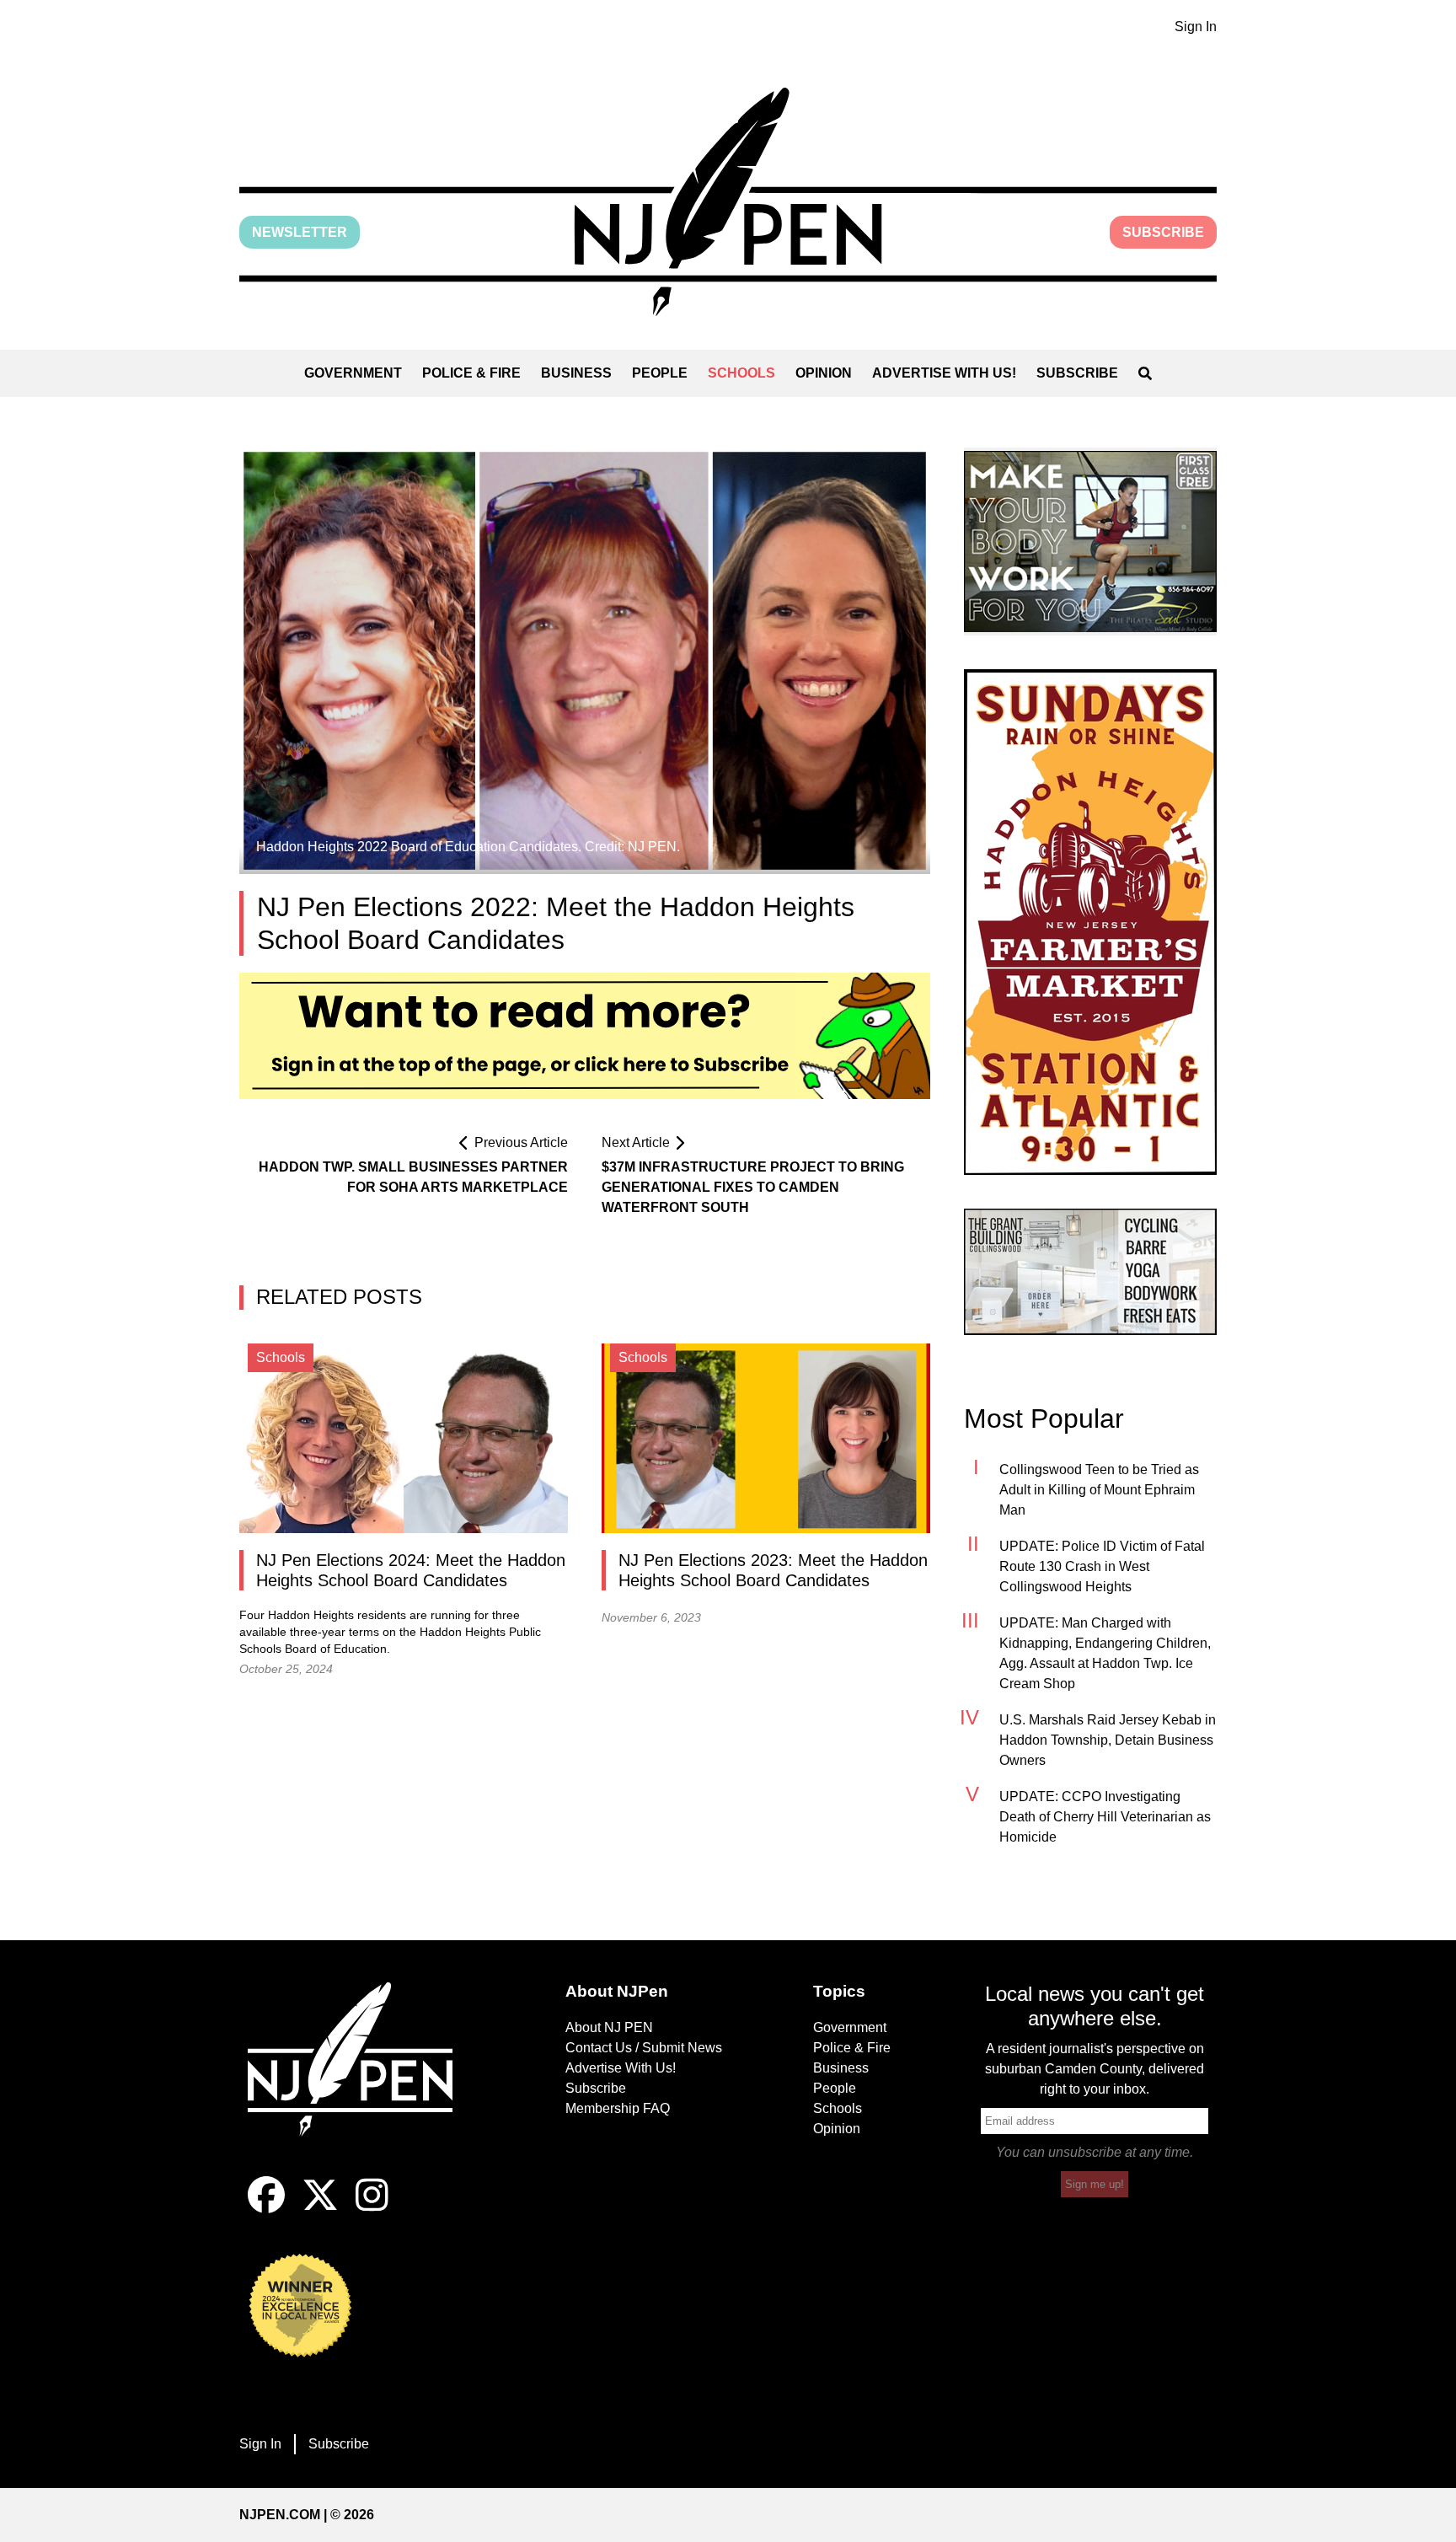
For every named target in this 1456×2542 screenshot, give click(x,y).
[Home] (361, 2079)
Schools (741, 373)
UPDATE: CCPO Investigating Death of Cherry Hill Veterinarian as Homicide (1105, 1817)
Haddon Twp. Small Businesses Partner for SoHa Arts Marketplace (413, 1177)
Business (576, 373)
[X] (320, 2209)
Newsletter (300, 232)
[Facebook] (266, 2209)
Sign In (1196, 27)
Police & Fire (471, 373)
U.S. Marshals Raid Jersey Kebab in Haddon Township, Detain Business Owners (1108, 1740)
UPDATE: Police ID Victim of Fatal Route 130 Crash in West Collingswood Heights (1102, 1566)
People (660, 373)
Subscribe (1163, 232)
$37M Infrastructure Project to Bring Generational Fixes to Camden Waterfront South (753, 1187)
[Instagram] (372, 2209)
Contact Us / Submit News (644, 2048)
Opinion (824, 373)
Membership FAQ (618, 2108)
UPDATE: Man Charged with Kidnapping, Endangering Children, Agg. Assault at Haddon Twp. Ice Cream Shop (1105, 1653)
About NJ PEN (609, 2027)
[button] (728, 202)
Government (353, 373)
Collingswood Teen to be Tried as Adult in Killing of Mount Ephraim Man (1099, 1490)
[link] (1090, 542)
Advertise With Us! (944, 373)
